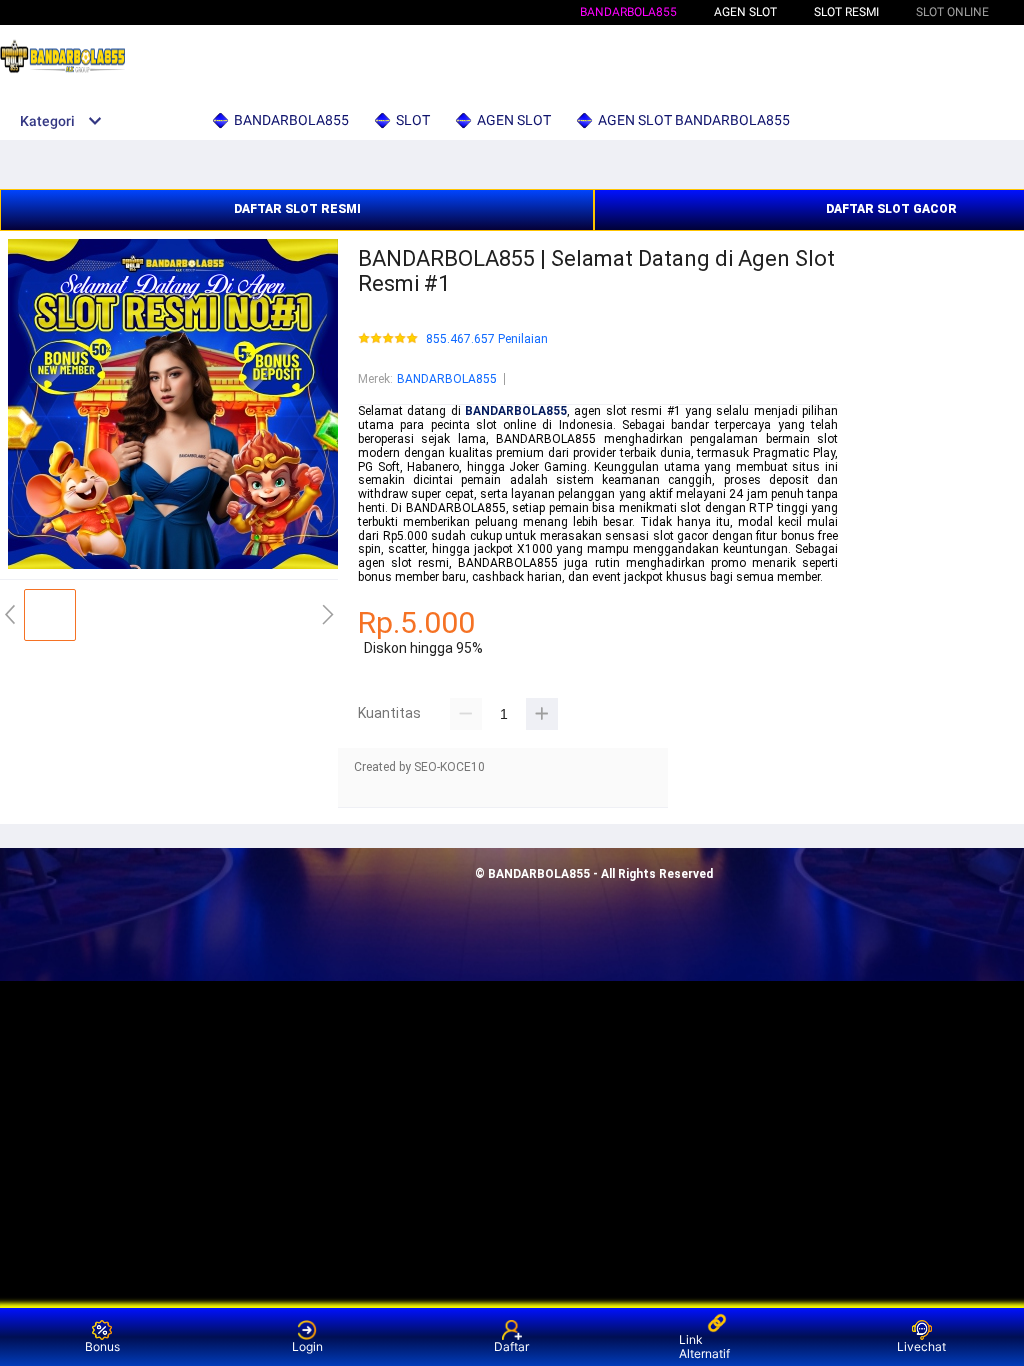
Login (307, 1346)
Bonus (102, 1346)
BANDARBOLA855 (628, 12)
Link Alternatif (704, 1346)
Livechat (921, 1346)
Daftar (511, 1346)
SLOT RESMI (846, 12)
